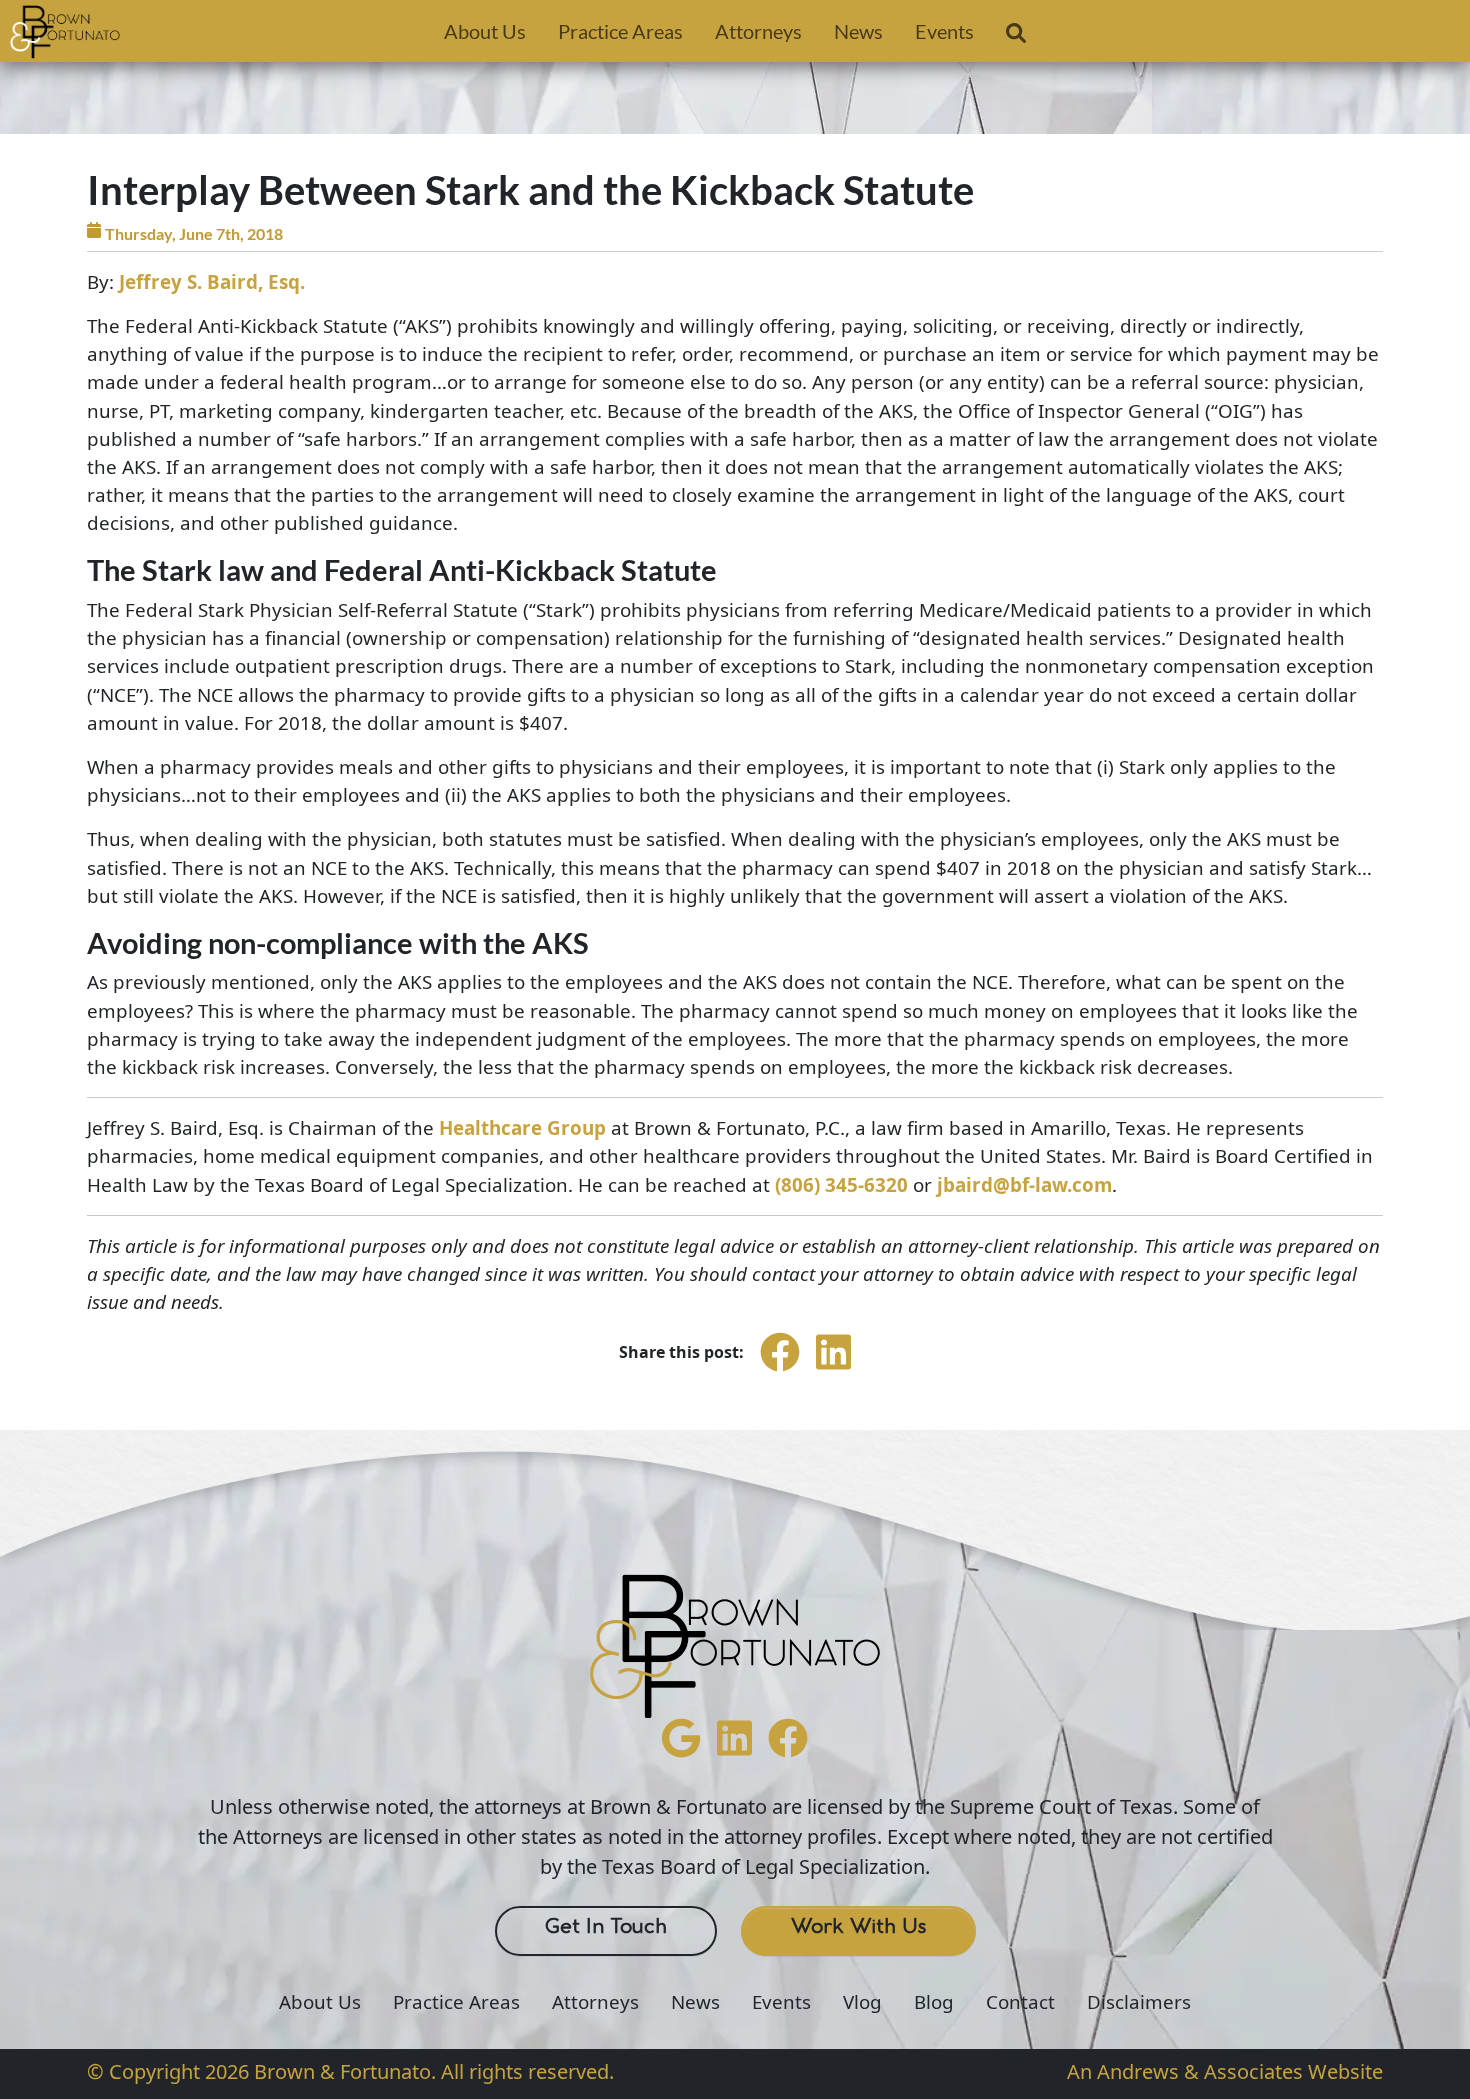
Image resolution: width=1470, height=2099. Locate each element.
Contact (1020, 2002)
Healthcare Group (522, 1128)
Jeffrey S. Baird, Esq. (212, 282)
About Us (485, 31)
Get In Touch (606, 1927)
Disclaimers (1139, 2002)
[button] (1016, 37)
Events (944, 31)
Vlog (862, 2002)
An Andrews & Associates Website (1225, 2071)
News (858, 31)
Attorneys (758, 31)
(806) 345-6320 (841, 1185)
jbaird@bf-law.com (1024, 1185)
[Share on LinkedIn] (833, 1370)
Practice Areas (620, 31)
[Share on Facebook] (780, 1370)
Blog (934, 2002)
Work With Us (858, 1927)
